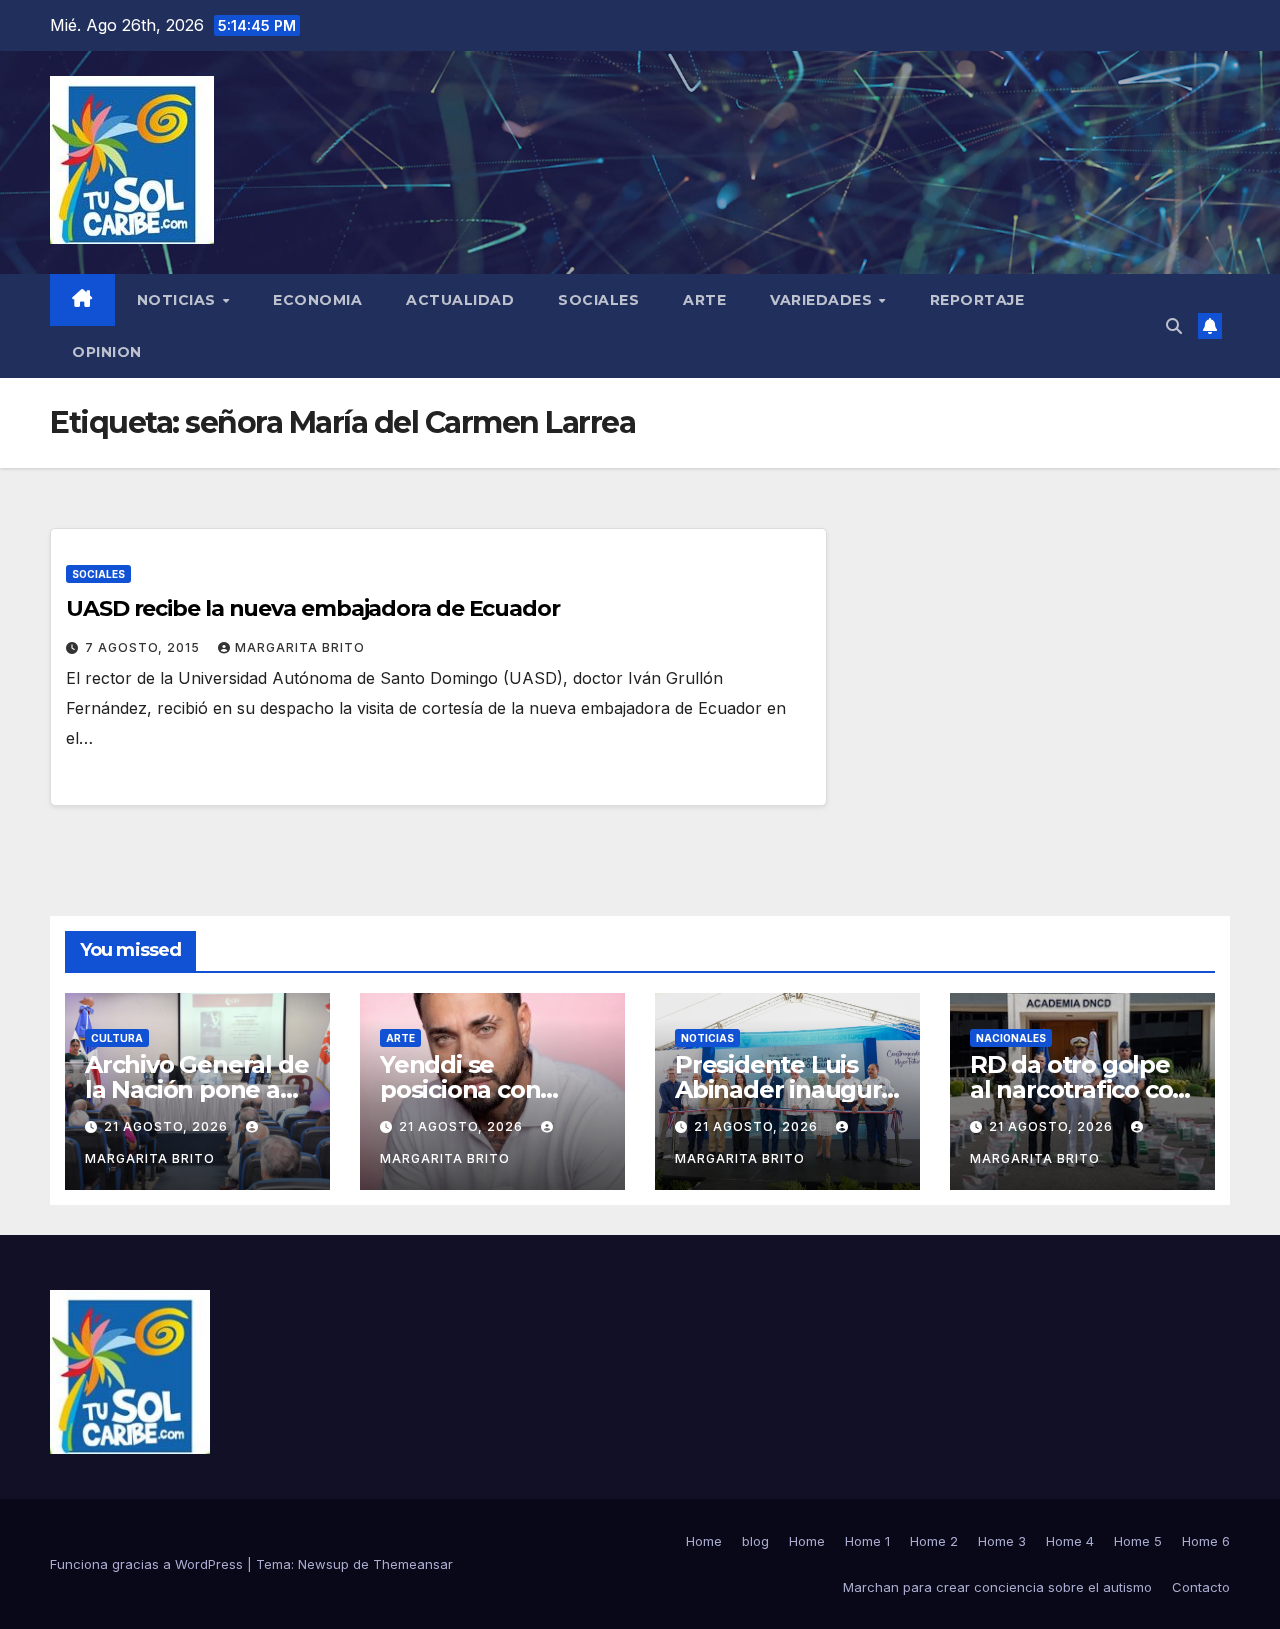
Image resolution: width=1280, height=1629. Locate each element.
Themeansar (413, 1564)
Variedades (823, 300)
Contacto (1201, 1587)
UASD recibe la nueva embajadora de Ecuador (313, 608)
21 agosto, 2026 (168, 1126)
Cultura (117, 1038)
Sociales (598, 300)
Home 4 (1070, 1541)
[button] (1174, 326)
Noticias (179, 300)
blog (755, 1541)
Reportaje (977, 300)
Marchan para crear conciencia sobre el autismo (997, 1587)
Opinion (107, 352)
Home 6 (1206, 1541)
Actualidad (460, 300)
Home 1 (867, 1541)
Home (704, 1541)
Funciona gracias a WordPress (148, 1564)
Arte (704, 300)
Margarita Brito (300, 647)
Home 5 (1138, 1541)
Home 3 (1002, 1541)
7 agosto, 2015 (144, 647)
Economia (317, 300)
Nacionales (1011, 1038)
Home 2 (934, 1541)
